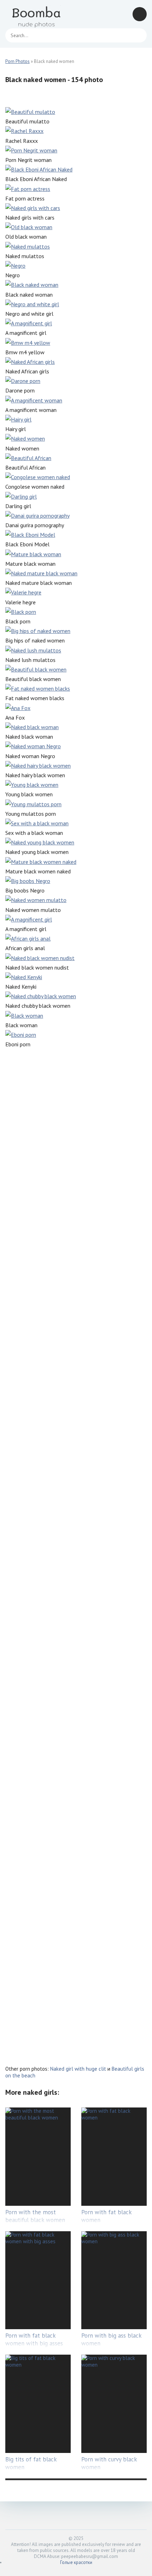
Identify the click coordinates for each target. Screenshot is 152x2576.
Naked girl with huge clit (78, 2069)
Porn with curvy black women (109, 2463)
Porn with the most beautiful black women (35, 2216)
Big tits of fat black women (31, 2463)
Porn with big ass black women (111, 2339)
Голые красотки (76, 2562)
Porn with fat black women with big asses (34, 2339)
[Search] (138, 35)
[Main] (37, 14)
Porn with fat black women (106, 2216)
